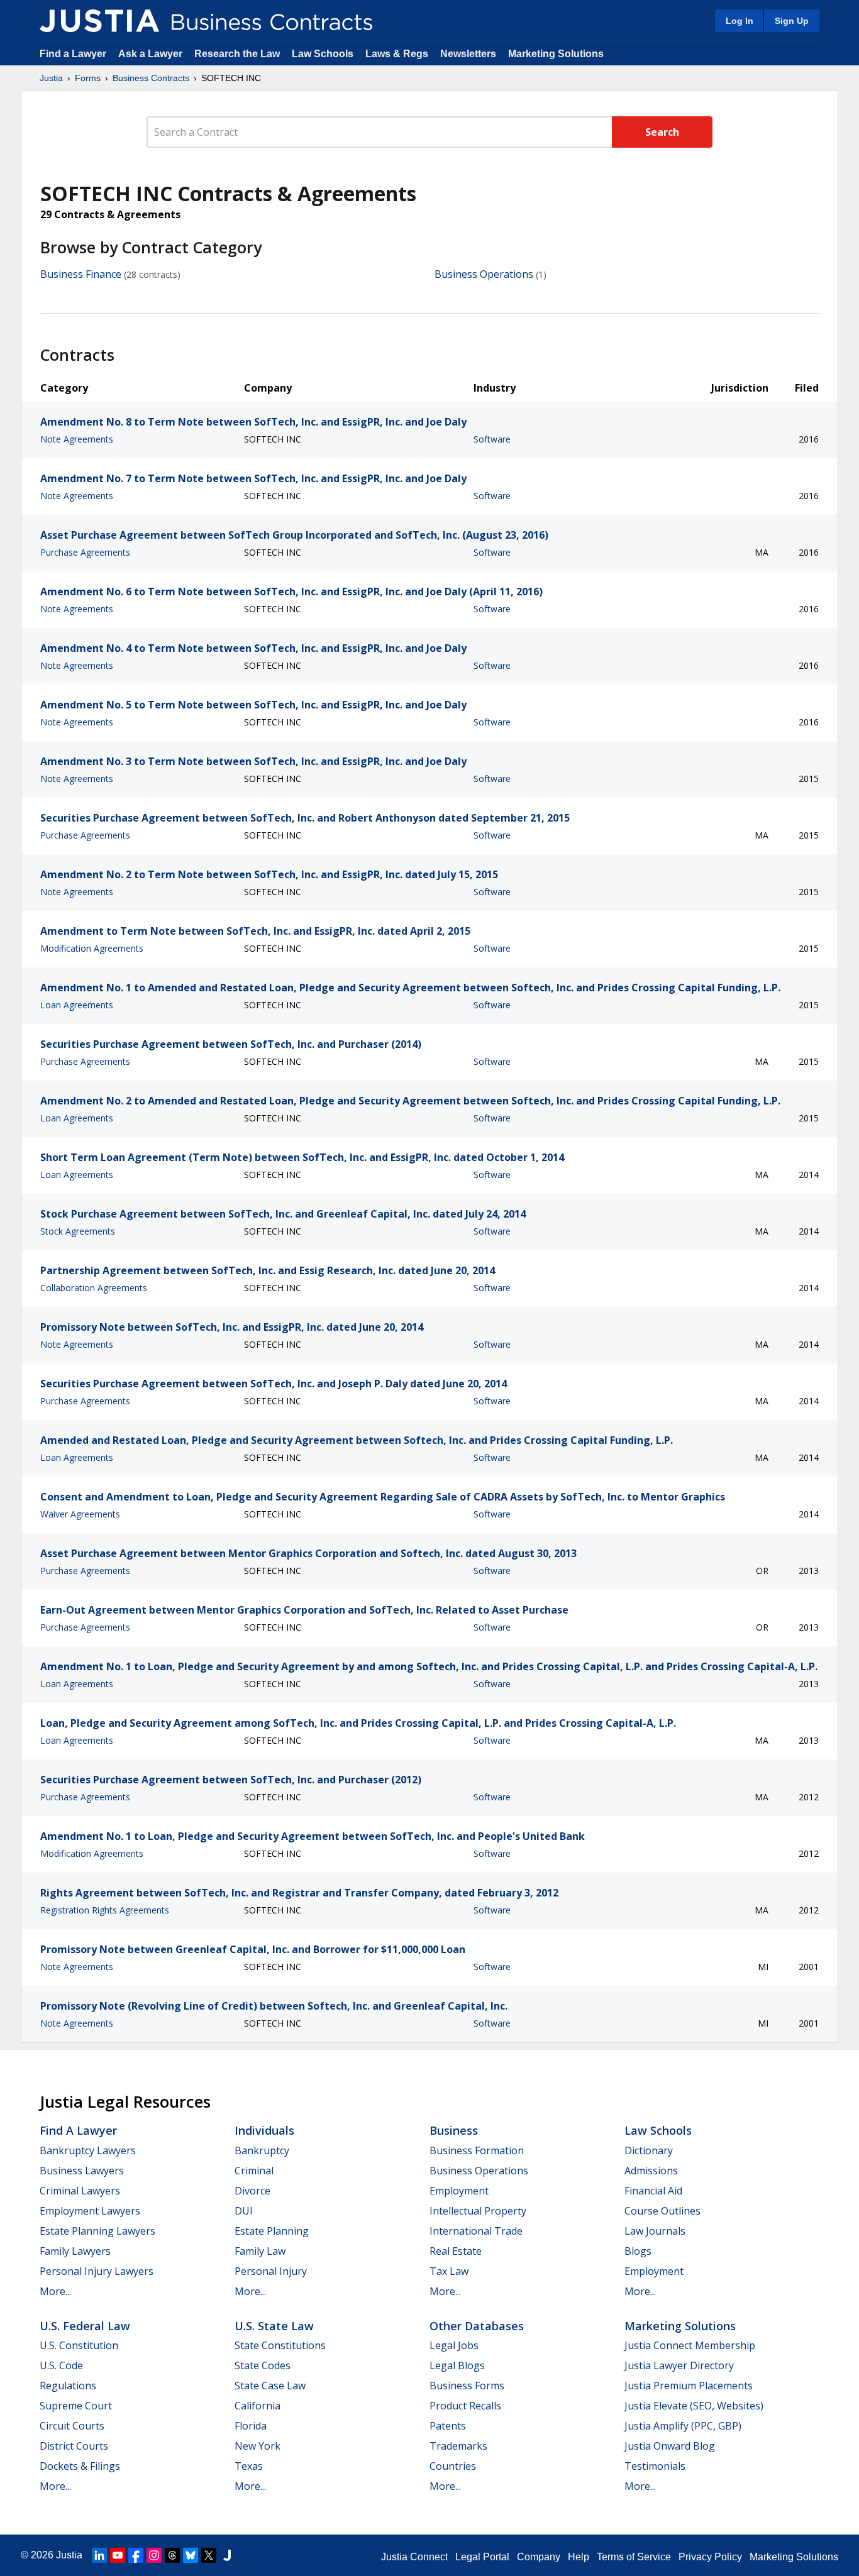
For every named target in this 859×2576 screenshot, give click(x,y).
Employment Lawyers (90, 2211)
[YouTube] (118, 2555)
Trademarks (458, 2446)
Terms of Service (634, 2557)
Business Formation (477, 2150)
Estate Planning (272, 2231)
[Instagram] (154, 2555)
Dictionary (649, 2150)
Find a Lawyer (73, 54)
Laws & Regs (397, 54)
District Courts (74, 2446)
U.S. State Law (274, 2326)
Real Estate (456, 2251)
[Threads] (172, 2555)
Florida (251, 2426)
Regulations (68, 2386)
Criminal (254, 2171)
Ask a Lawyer (152, 54)
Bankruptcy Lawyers (88, 2150)
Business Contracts (151, 78)
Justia (51, 78)
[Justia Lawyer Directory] (227, 2555)
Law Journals (655, 2231)
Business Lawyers (82, 2171)
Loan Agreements (77, 1005)
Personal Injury (271, 2271)
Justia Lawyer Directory (679, 2365)
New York (258, 2446)
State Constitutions (280, 2345)
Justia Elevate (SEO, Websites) (694, 2406)
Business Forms (467, 2386)
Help (579, 2557)
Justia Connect (414, 2557)
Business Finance (81, 274)
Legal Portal (482, 2557)
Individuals (264, 2130)
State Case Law (270, 2386)
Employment (459, 2191)
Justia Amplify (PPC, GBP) (683, 2426)
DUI (244, 2211)
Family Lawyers (75, 2251)
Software (492, 439)
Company (539, 2557)
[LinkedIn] (99, 2555)
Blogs (638, 2251)
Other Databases (477, 2326)
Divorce (252, 2191)
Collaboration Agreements (94, 1288)
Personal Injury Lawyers (97, 2271)
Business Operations (484, 274)
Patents (448, 2426)
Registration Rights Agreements (105, 1910)
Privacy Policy (710, 2557)
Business (454, 2130)
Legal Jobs (454, 2345)
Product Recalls (465, 2406)
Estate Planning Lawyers (97, 2231)
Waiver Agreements (80, 1514)
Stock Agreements (78, 1231)
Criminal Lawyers (80, 2191)
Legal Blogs (457, 2365)
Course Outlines (662, 2211)
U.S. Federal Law (85, 2326)
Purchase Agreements (85, 552)
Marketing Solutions (556, 54)
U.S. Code (61, 2365)
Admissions (651, 2171)
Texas (249, 2466)
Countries (453, 2466)
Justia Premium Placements (689, 2386)
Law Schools (323, 54)
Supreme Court (76, 2406)
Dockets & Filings (80, 2466)
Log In (740, 21)
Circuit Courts (72, 2426)
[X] (209, 2555)
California (258, 2406)
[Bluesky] (191, 2555)
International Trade (476, 2231)
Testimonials (655, 2466)
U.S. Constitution (79, 2345)
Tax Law (449, 2271)
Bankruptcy (262, 2150)
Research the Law (237, 54)
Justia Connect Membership (690, 2345)
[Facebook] (136, 2555)
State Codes (263, 2365)
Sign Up (792, 21)
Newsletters (468, 54)
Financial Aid (653, 2191)
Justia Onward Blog (670, 2446)
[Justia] (99, 21)
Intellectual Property (478, 2211)
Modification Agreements (92, 948)
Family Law (260, 2251)
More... (55, 2291)
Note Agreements (77, 439)
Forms (88, 78)
